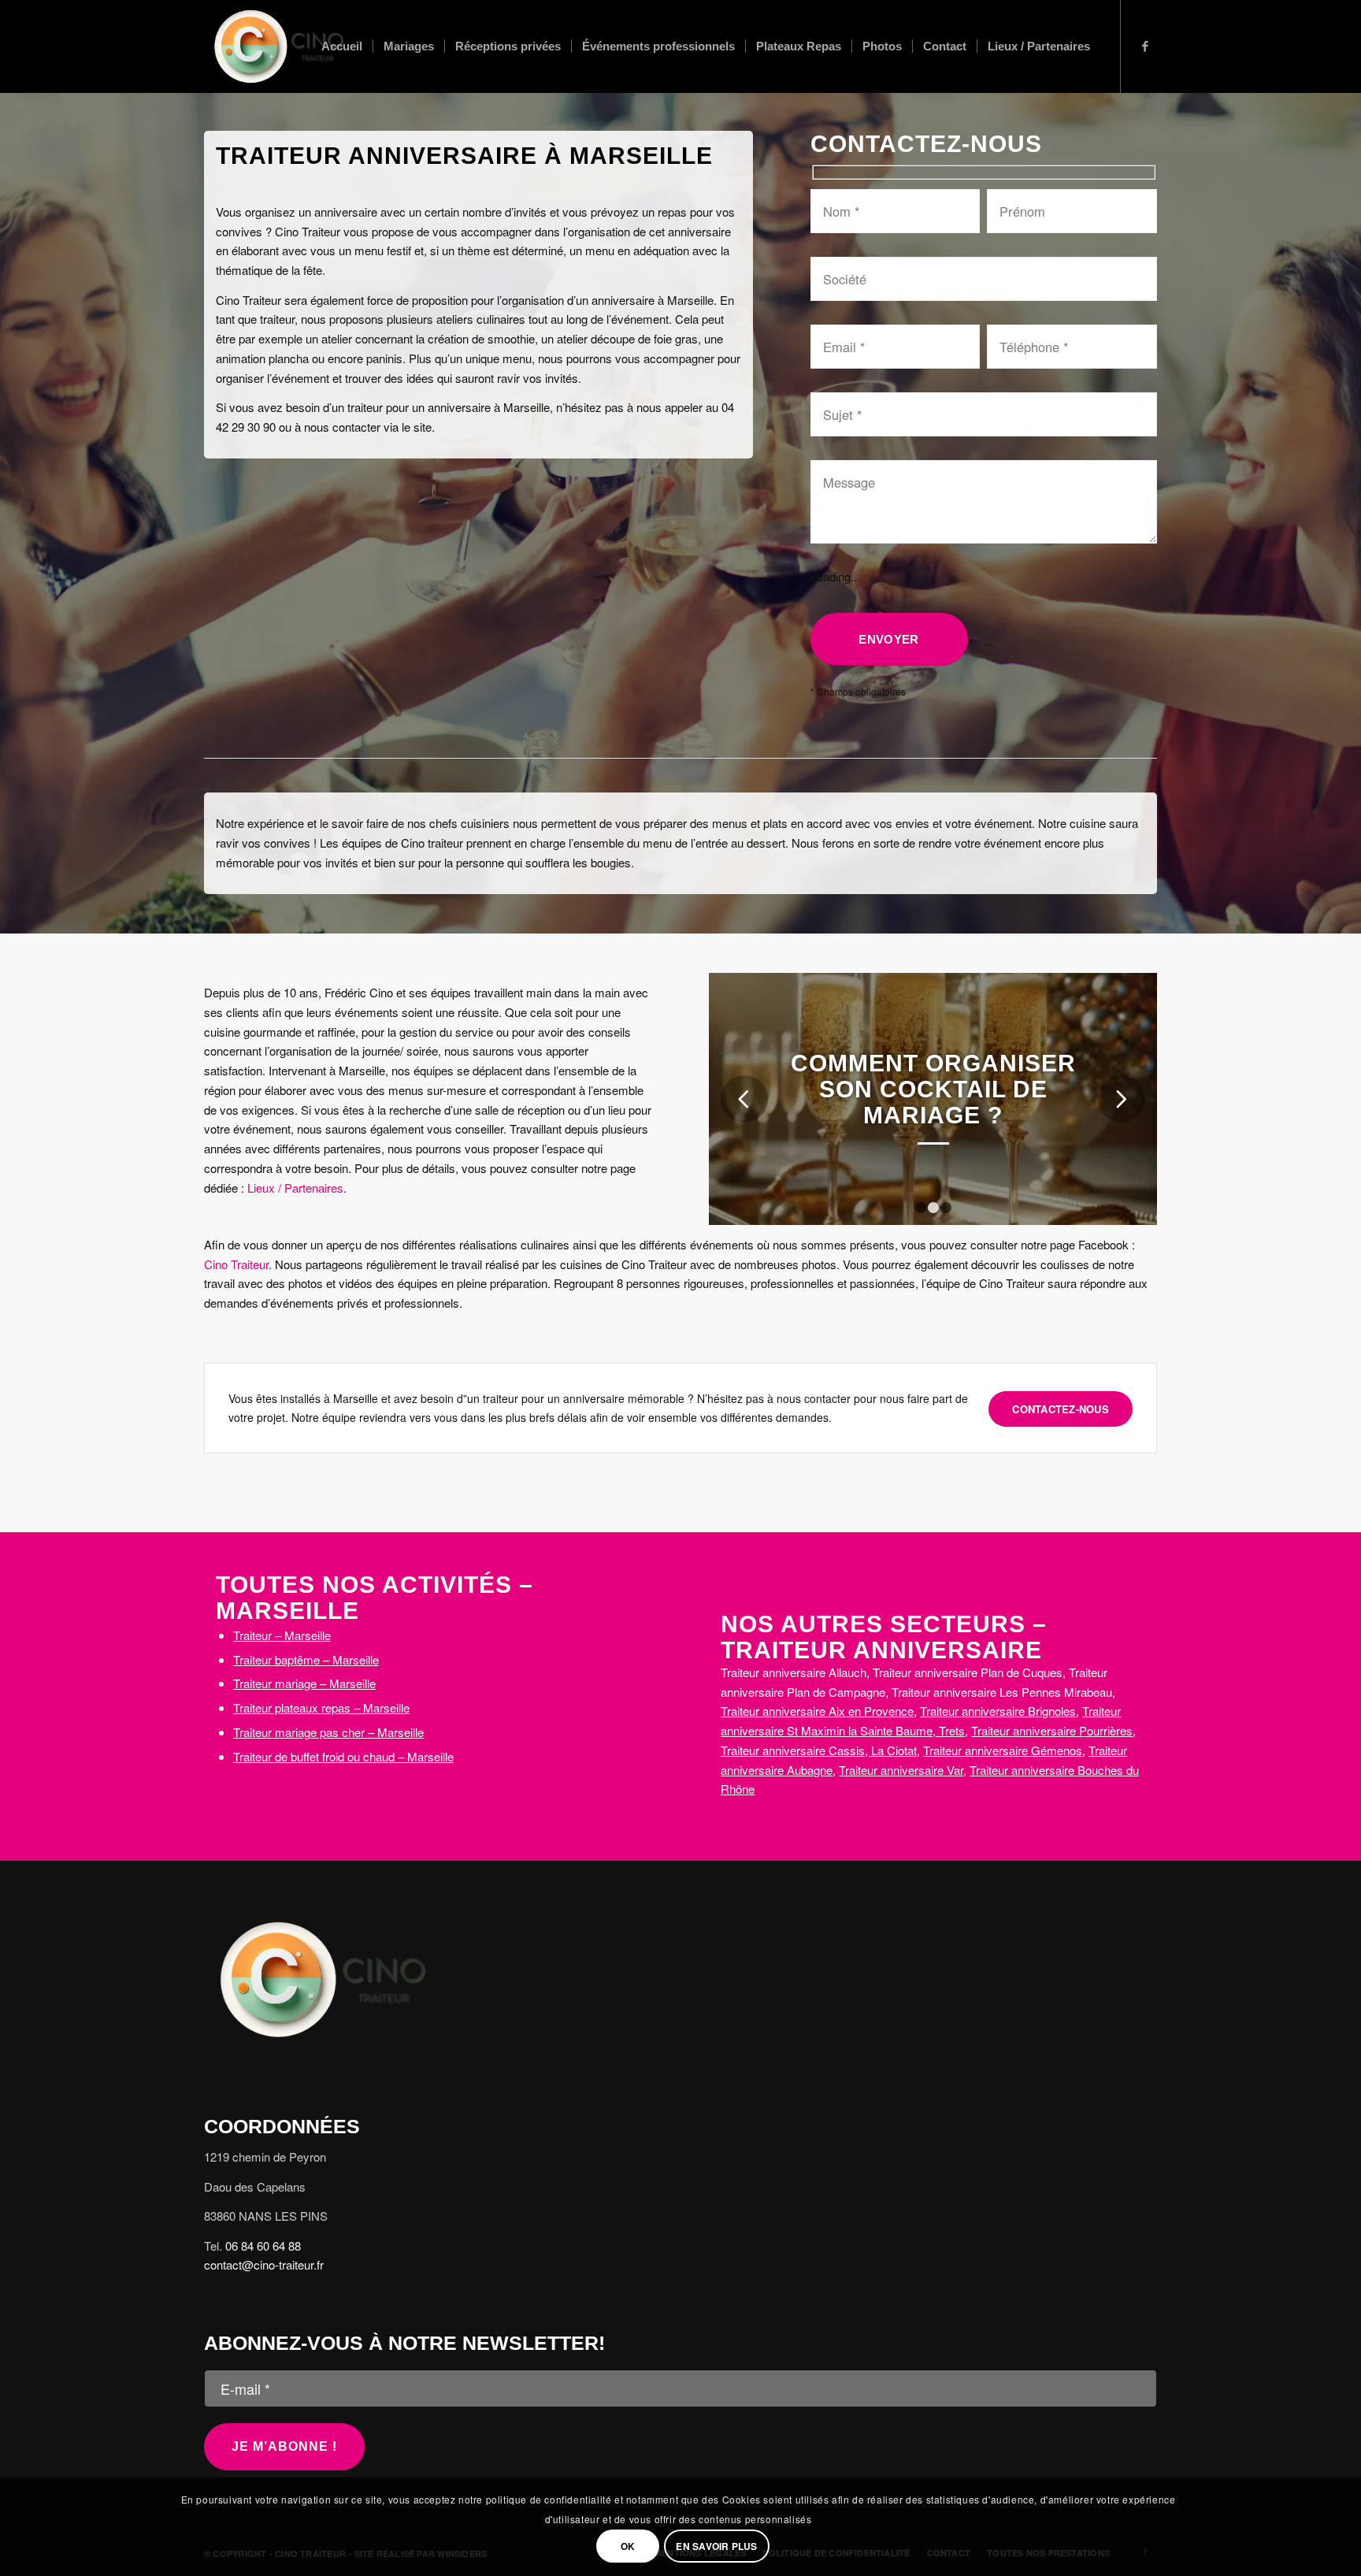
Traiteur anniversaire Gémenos (1003, 1750)
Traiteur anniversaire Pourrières (1052, 1730)
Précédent (744, 1099)
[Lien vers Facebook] (1145, 46)
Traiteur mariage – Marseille (304, 1683)
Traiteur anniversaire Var (901, 1770)
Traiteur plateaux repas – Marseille (321, 1707)
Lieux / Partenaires (295, 1188)
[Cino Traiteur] (278, 46)
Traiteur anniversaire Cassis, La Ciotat (819, 1750)
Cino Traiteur (236, 1264)
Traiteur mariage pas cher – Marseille (328, 1732)
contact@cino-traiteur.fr (264, 2264)
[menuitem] (342, 46)
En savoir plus (716, 2546)
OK (628, 2546)
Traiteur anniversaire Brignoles (998, 1711)
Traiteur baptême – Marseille (306, 1659)
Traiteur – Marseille (282, 1635)
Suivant (1122, 1099)
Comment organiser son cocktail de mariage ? (933, 1089)
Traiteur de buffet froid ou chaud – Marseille (343, 1756)
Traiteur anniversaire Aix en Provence (817, 1711)
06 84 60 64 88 (263, 2246)
